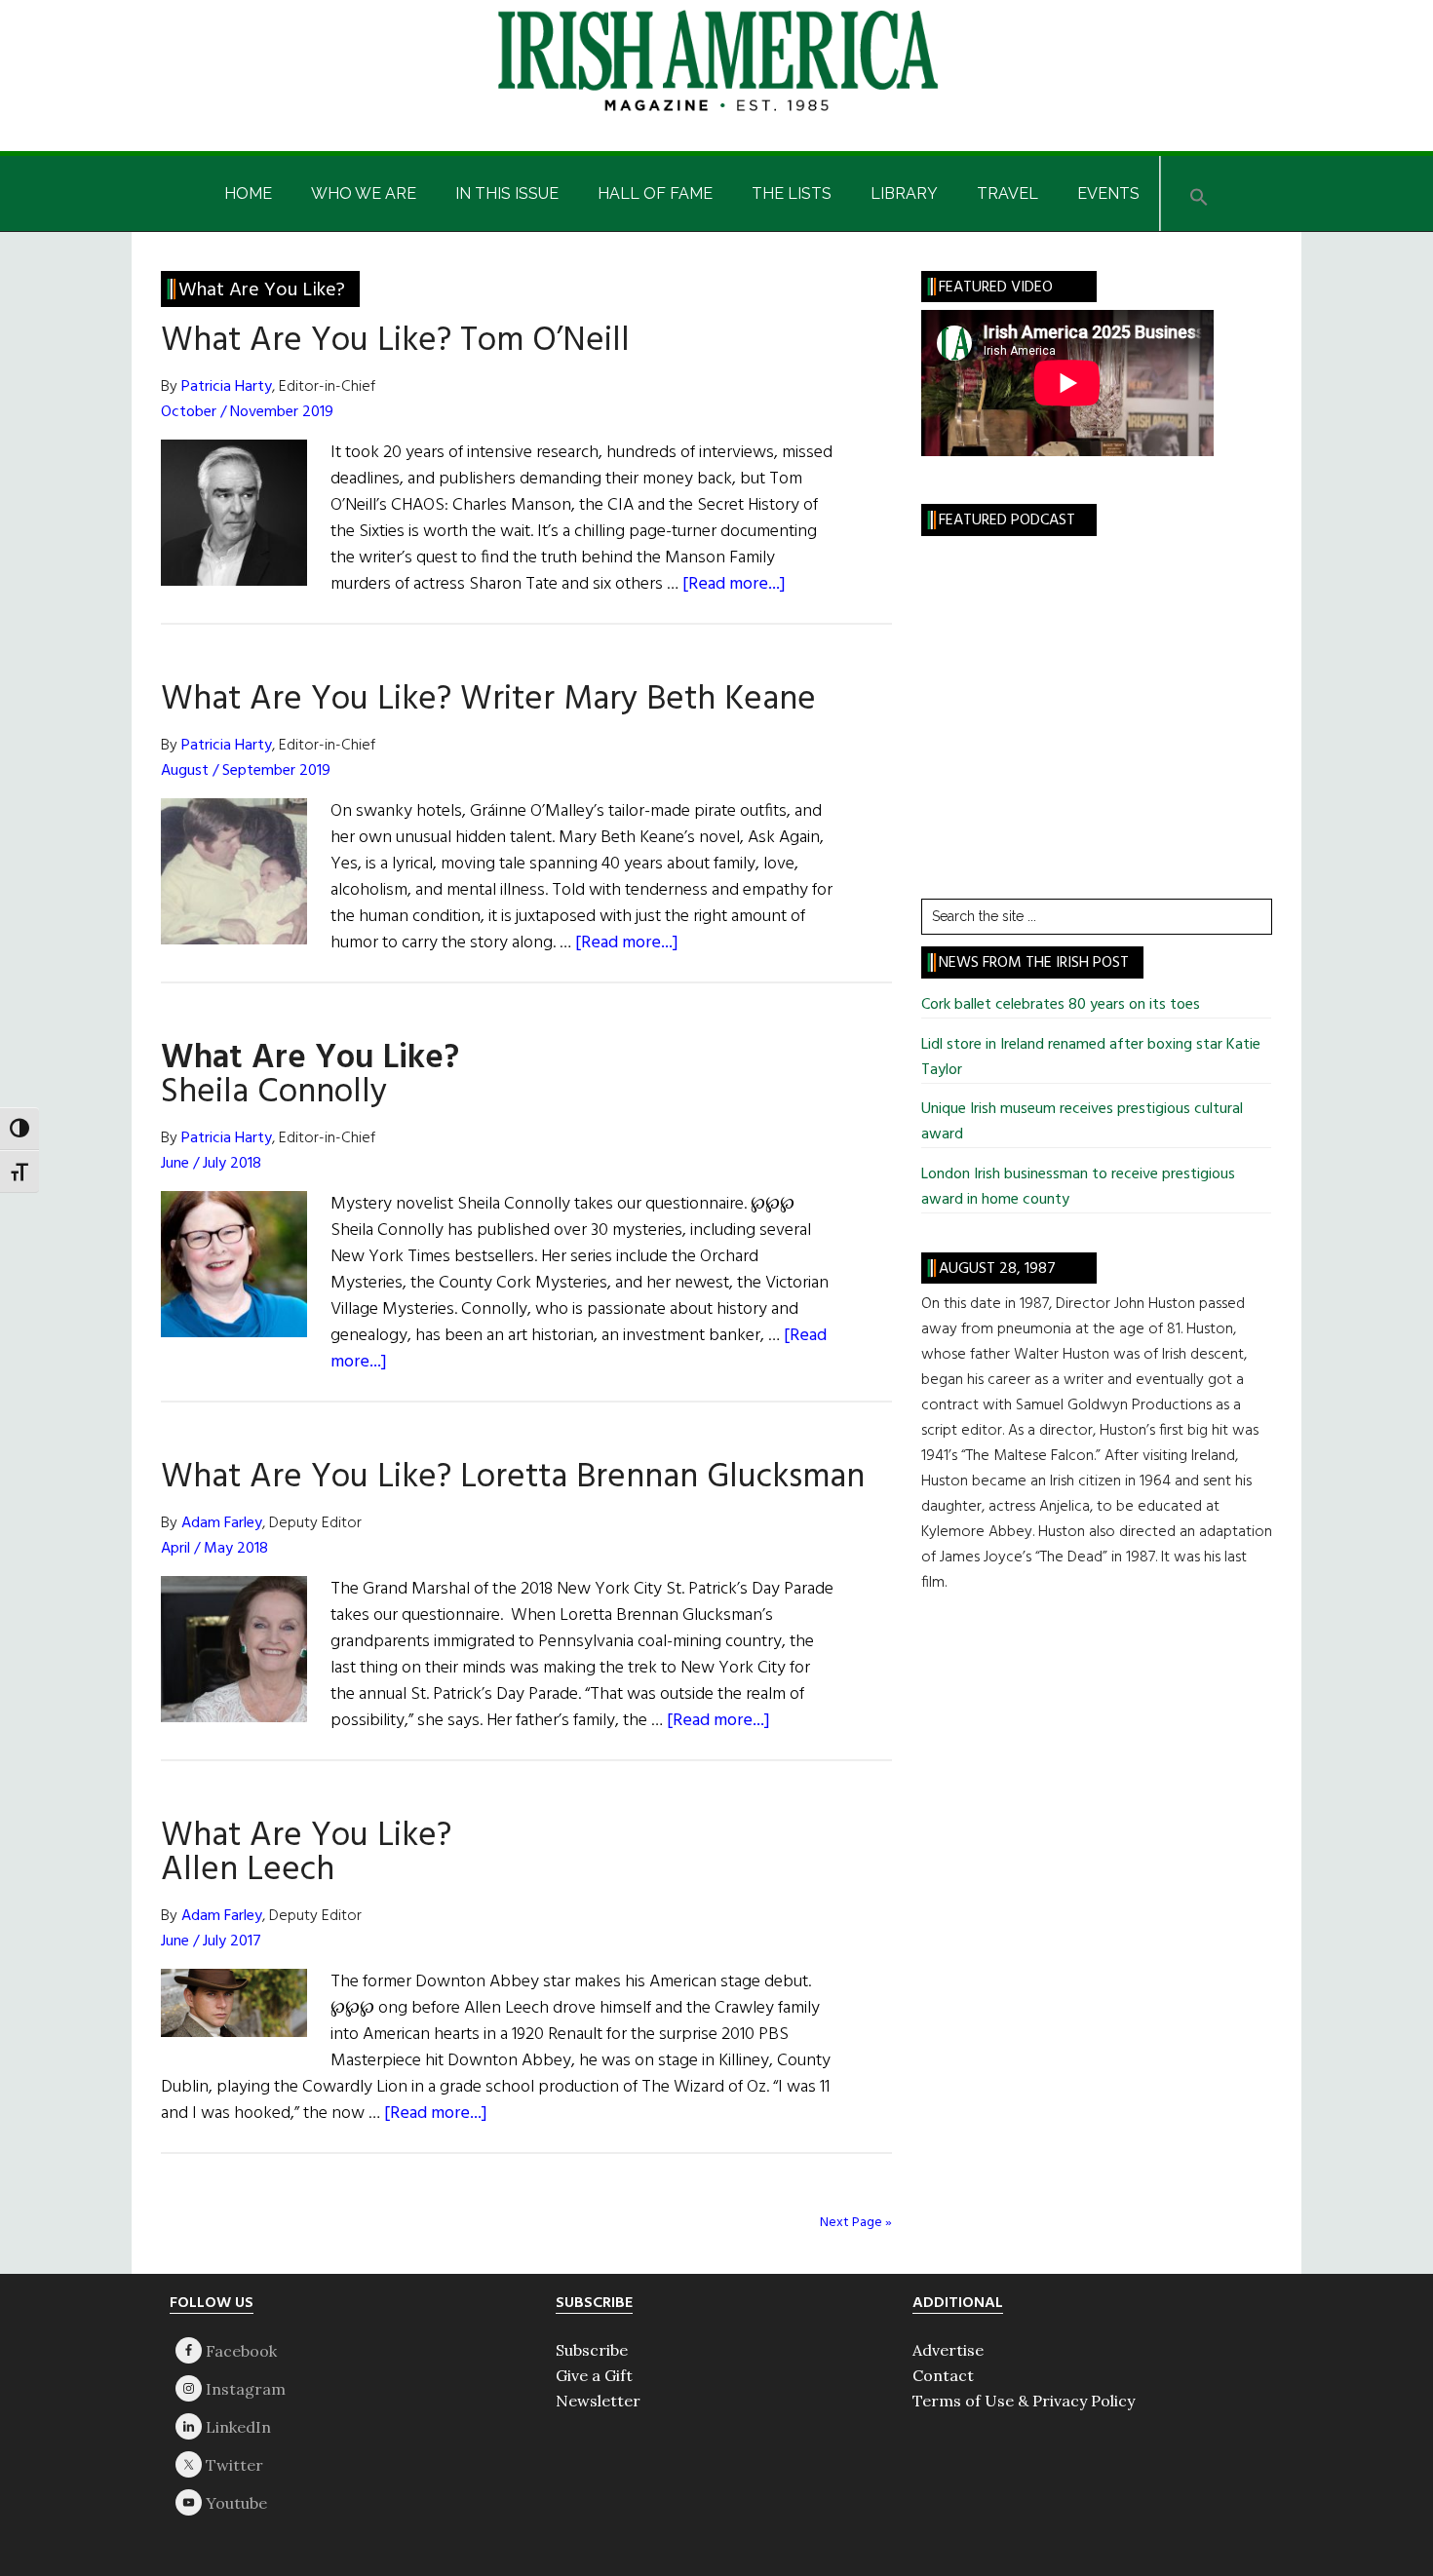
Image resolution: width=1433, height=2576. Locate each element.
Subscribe (592, 2350)
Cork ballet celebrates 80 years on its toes (1061, 1005)
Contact (943, 2375)
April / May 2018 (214, 1549)
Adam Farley (222, 1523)
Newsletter (598, 2401)
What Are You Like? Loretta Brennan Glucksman (513, 1478)
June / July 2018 (211, 1164)
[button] (1199, 193)
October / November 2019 (247, 412)
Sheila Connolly (310, 1076)
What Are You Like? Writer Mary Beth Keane (488, 700)
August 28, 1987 (997, 1269)
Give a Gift (594, 2375)
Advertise (948, 2350)
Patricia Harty (227, 387)
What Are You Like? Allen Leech (306, 1853)
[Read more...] (734, 584)
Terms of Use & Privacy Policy (1024, 2401)
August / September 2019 (246, 771)
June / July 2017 (211, 1942)
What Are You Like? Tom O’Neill (395, 341)
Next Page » (856, 2223)
